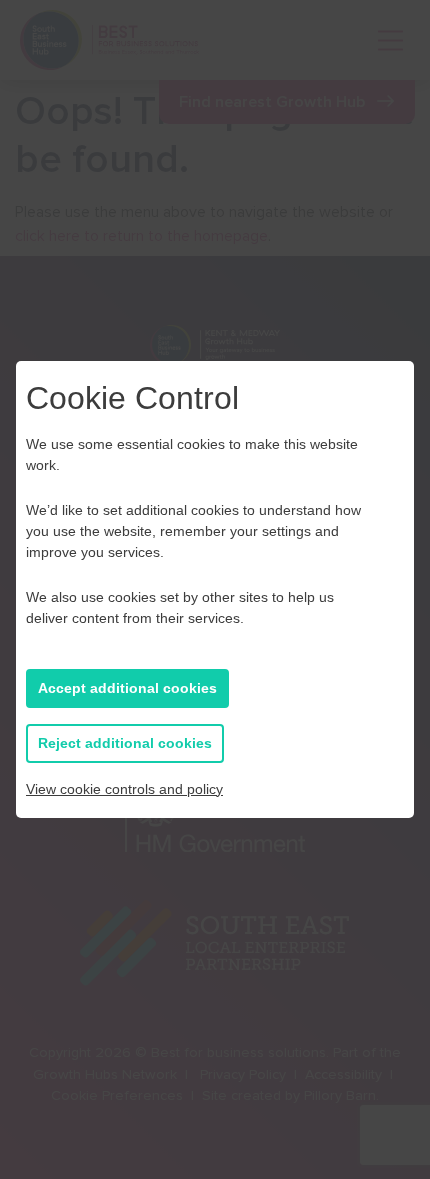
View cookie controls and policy (124, 789)
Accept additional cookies (127, 688)
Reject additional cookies (125, 743)
